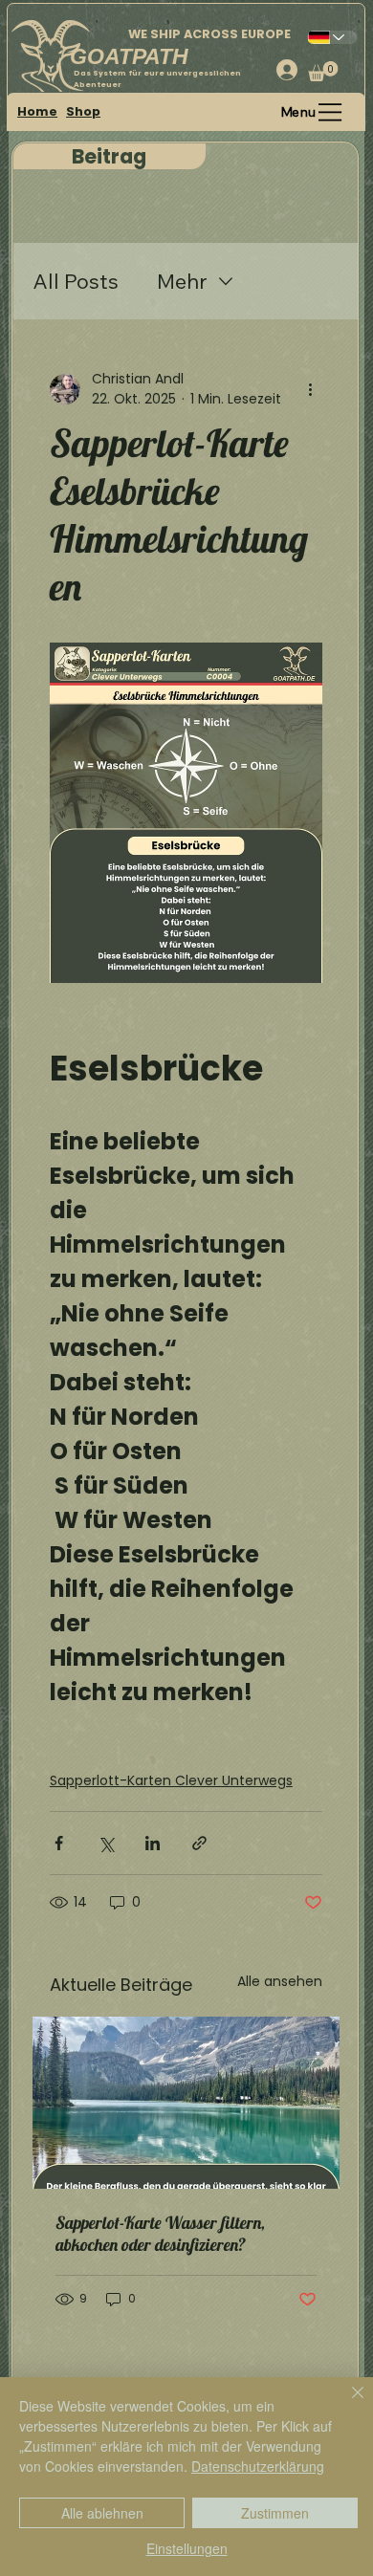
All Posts (76, 282)
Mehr (182, 282)
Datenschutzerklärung (258, 2466)
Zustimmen (275, 2513)
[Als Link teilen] (199, 1843)
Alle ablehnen (102, 2513)
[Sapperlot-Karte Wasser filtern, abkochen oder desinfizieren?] (186, 2103)
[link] (323, 71)
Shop (83, 111)
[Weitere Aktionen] (311, 389)
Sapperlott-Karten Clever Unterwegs (171, 1780)
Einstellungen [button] (187, 2548)
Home (37, 111)
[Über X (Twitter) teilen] (106, 1843)
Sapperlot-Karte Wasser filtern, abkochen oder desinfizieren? (160, 2234)
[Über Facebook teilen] (59, 1843)
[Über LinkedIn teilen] (153, 1843)
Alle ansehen (280, 1981)
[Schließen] (346, 2404)
